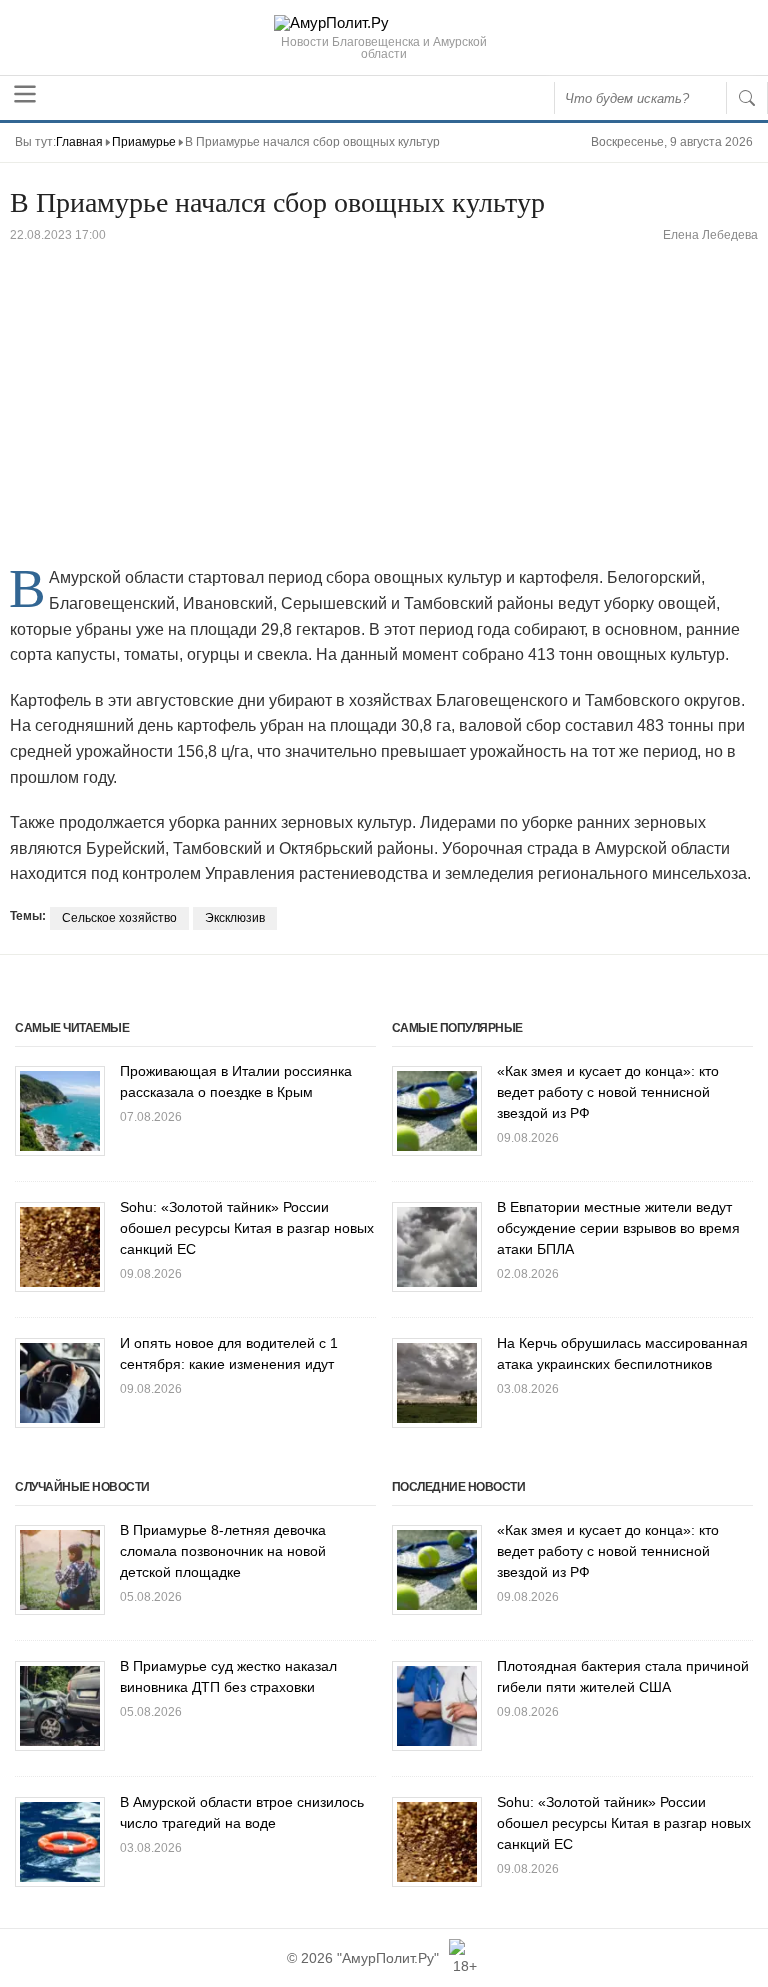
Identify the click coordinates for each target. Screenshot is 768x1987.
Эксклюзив (235, 918)
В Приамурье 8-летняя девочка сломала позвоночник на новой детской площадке (223, 1551)
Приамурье (144, 142)
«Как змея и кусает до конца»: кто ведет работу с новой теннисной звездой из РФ (608, 1092)
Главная (79, 142)
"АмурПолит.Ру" (388, 1958)
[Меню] (25, 94)
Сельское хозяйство (119, 918)
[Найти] (747, 98)
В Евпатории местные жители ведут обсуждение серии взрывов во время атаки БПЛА (618, 1228)
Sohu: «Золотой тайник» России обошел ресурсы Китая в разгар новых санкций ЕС (247, 1228)
